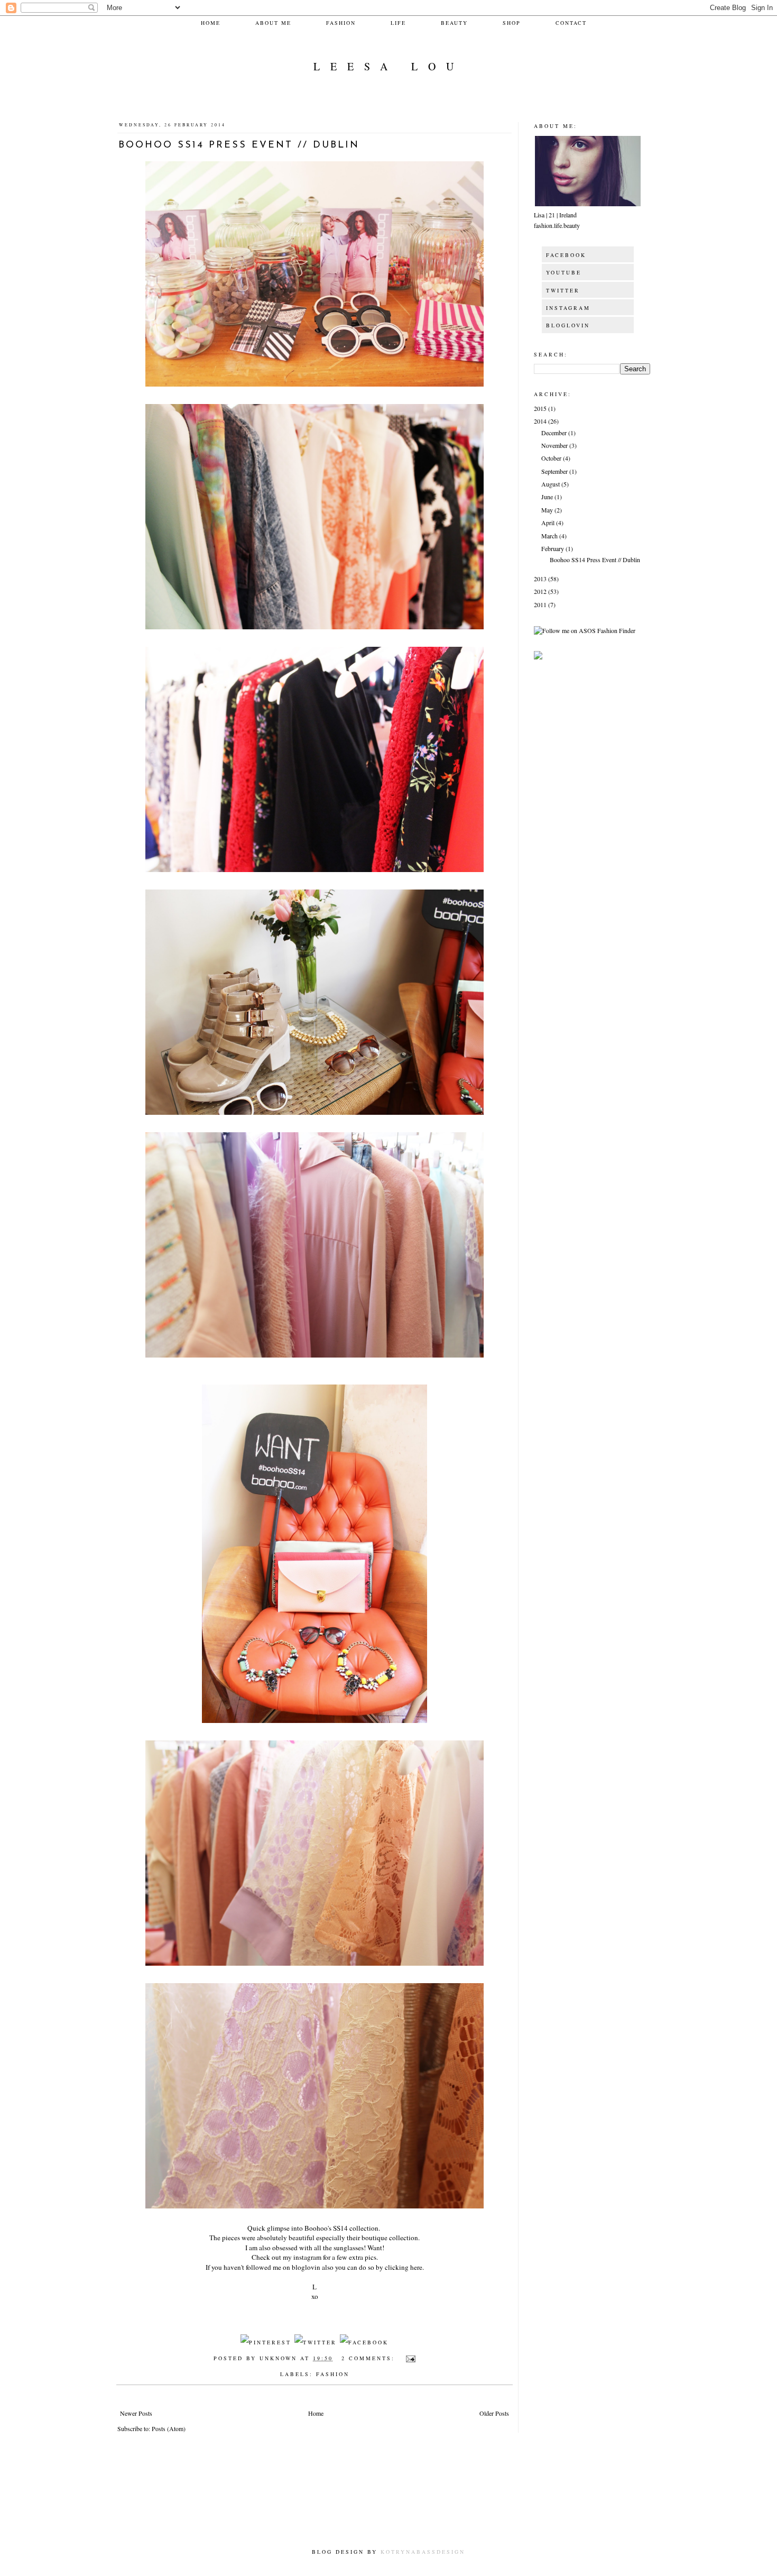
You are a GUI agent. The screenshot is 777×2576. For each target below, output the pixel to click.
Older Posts (494, 2413)
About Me (273, 23)
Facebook (566, 255)
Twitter (563, 290)
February (553, 548)
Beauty (454, 23)
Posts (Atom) (169, 2428)
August (551, 484)
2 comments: (370, 2358)
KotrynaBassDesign (423, 2552)
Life (398, 23)
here (416, 2267)
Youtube (564, 272)
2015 (541, 408)
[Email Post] (409, 2358)
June (548, 497)
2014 (541, 421)
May (548, 510)
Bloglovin (568, 325)
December (555, 433)
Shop (512, 23)
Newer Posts (136, 2413)
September (555, 471)
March (550, 536)
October (552, 458)
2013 (541, 579)
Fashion (341, 23)
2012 (541, 591)
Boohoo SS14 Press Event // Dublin (239, 145)
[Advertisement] (319, 2507)
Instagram (568, 308)
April (549, 522)
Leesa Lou (389, 66)
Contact (571, 23)
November (555, 445)
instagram (307, 2257)
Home (211, 23)
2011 (541, 604)
